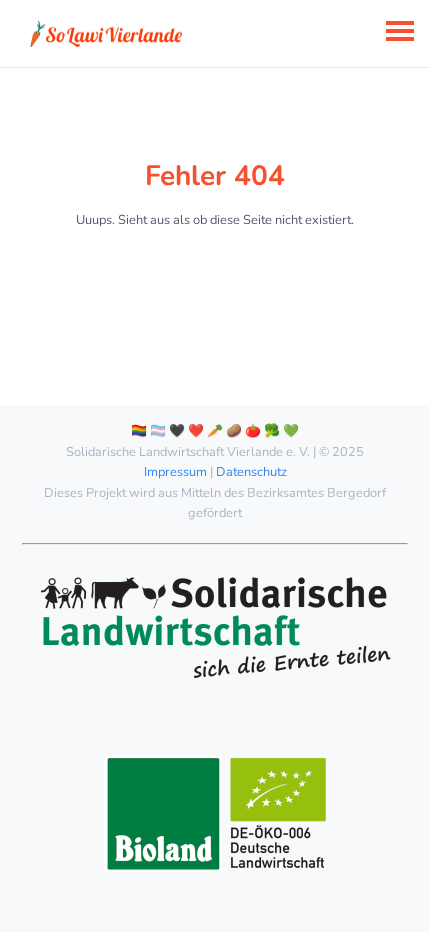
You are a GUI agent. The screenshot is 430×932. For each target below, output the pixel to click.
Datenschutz (251, 472)
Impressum (175, 472)
